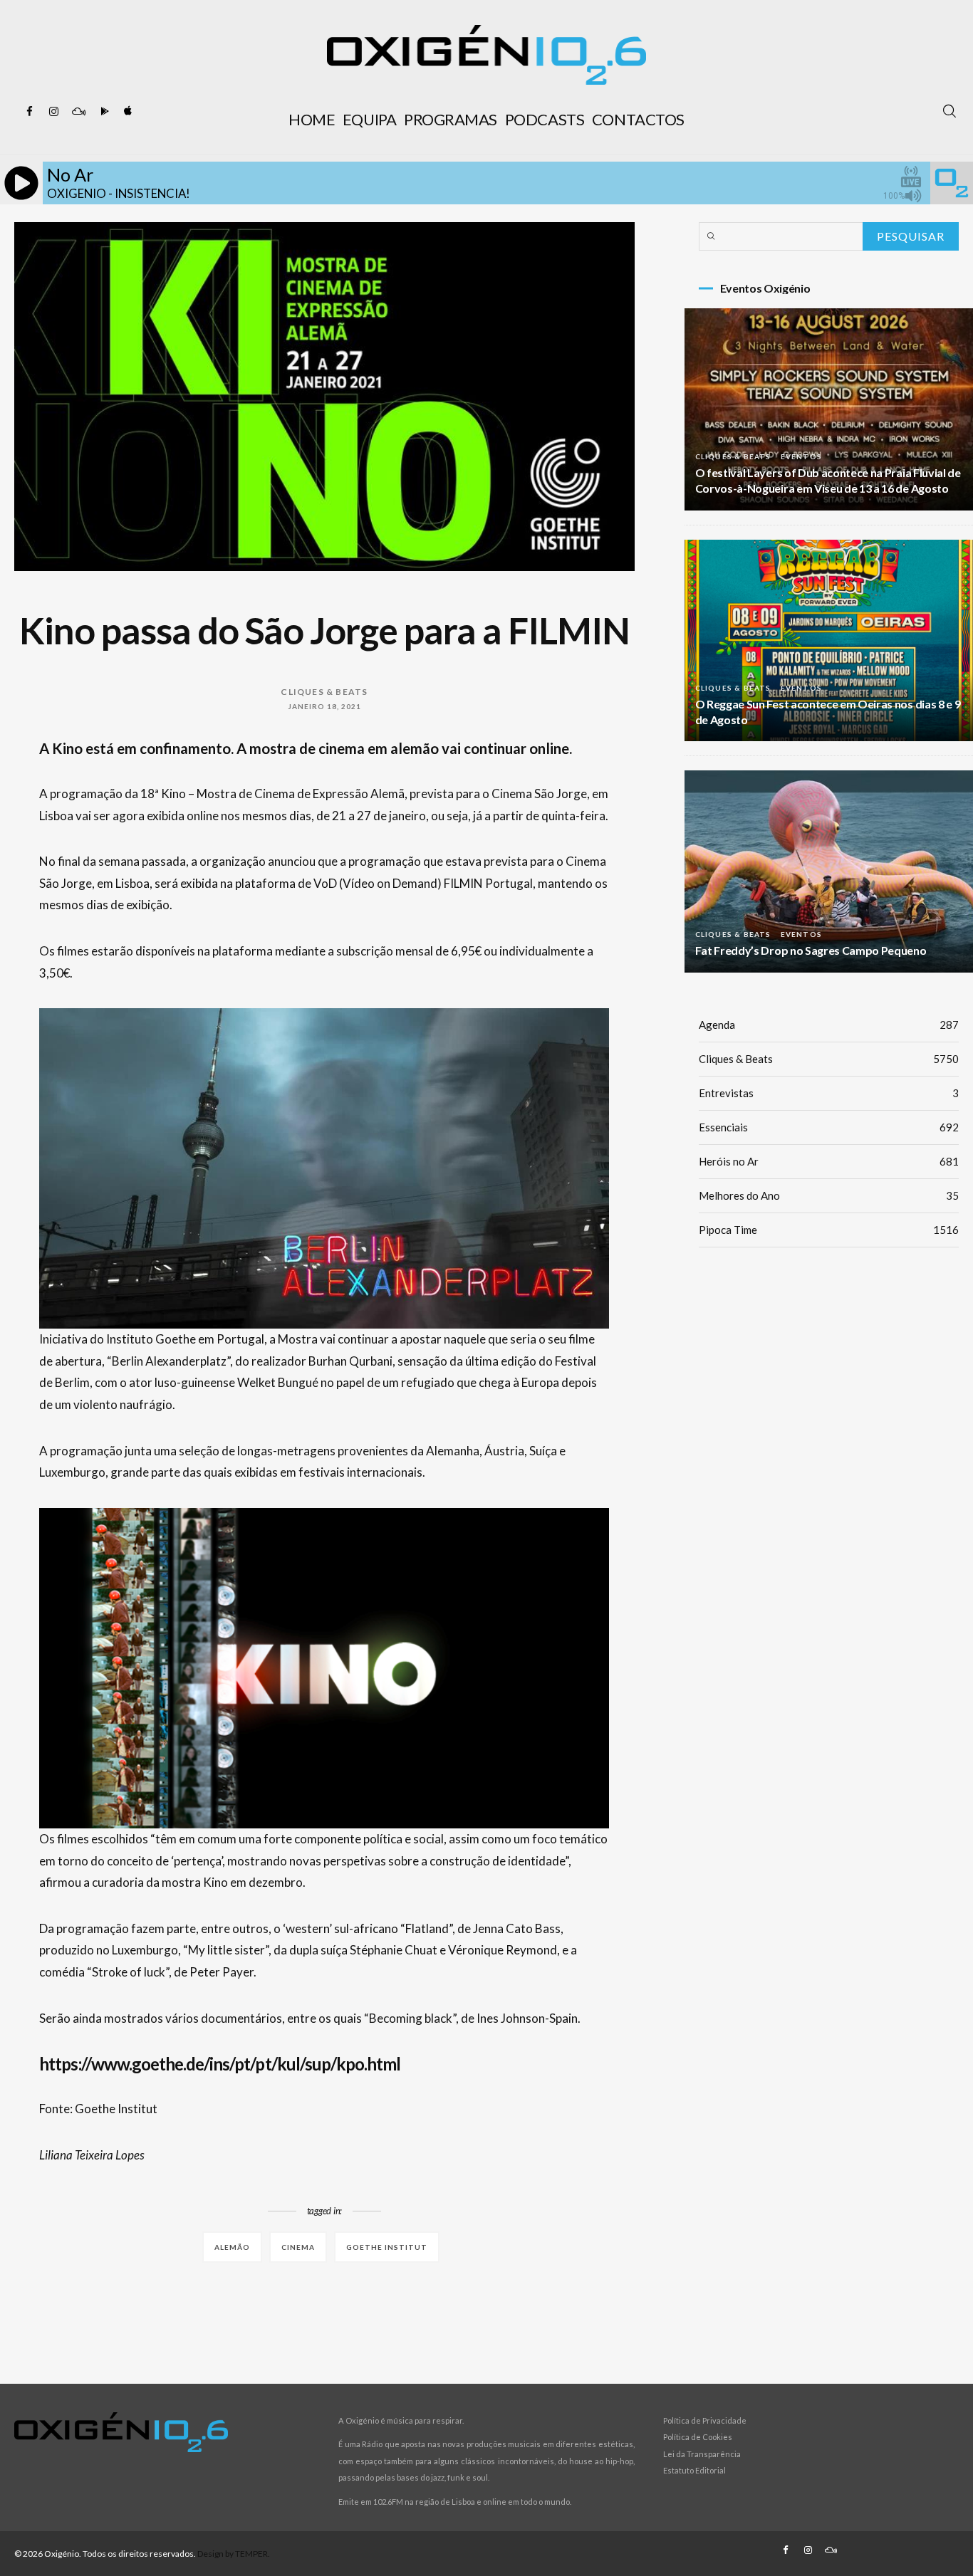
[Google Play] (103, 112)
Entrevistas (829, 1093)
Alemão (232, 2247)
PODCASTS (545, 119)
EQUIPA (369, 119)
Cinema (298, 2247)
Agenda (829, 1025)
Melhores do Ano (829, 1195)
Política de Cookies (698, 2437)
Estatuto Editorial (694, 2470)
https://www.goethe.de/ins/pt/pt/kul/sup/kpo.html (220, 2064)
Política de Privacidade (705, 2420)
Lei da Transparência (702, 2454)
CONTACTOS (638, 119)
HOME (312, 119)
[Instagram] (54, 112)
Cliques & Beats (324, 692)
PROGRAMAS (451, 119)
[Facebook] (30, 112)
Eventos (801, 456)
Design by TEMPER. (234, 2554)
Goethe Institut (387, 2247)
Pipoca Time (829, 1230)
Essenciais (829, 1127)
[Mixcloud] (78, 112)
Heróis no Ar (829, 1161)
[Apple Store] (127, 112)
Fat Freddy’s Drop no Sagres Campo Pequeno (811, 950)
